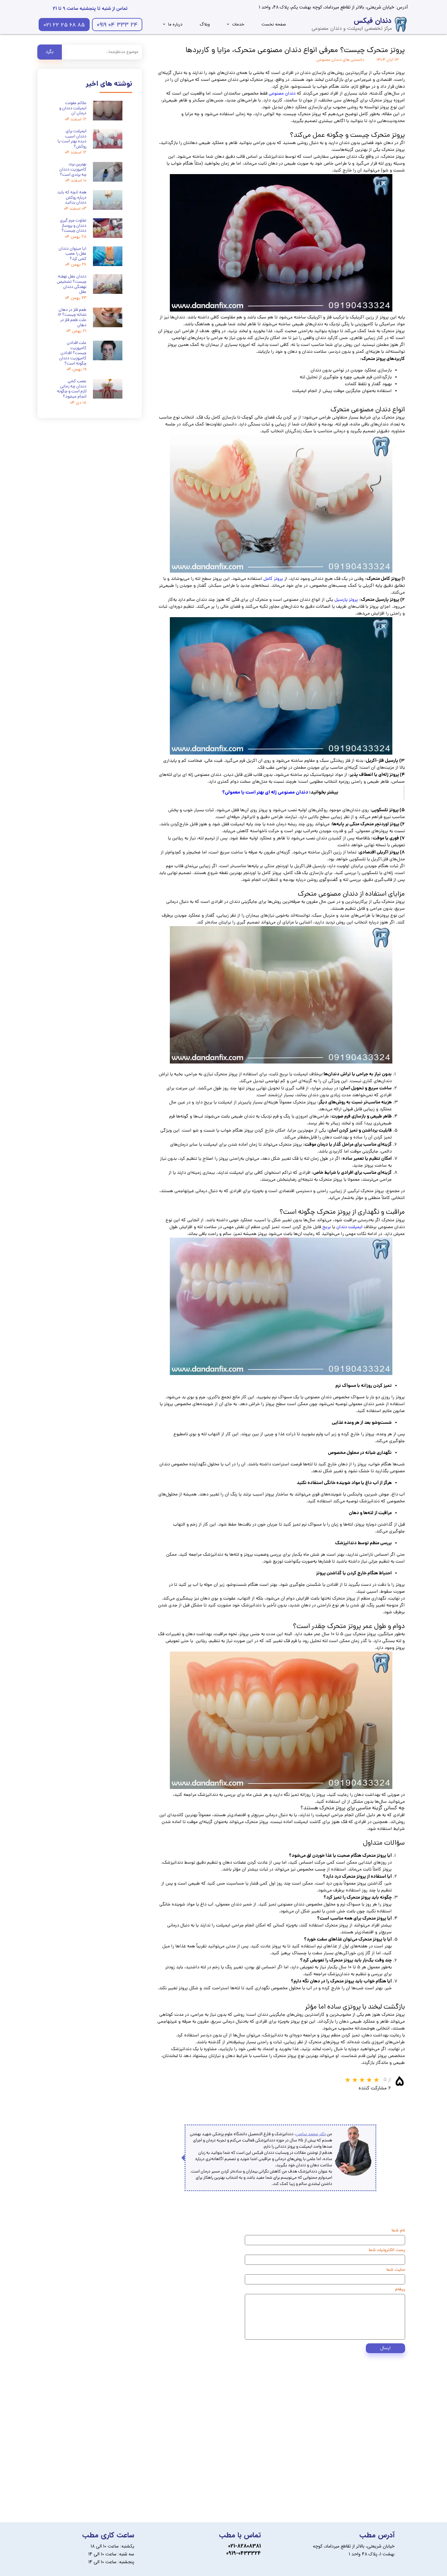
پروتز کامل (273, 579)
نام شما (398, 2230)
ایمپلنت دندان (349, 1227)
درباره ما (175, 24)
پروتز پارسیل (346, 600)
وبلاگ (205, 24)
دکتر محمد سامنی (311, 2134)
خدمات (238, 24)
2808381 (251, 2546)
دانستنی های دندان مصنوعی (340, 60)
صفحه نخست (274, 24)
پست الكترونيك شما (387, 2250)
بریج (327, 1227)
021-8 (234, 2546)
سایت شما (396, 2270)
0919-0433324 (243, 2553)
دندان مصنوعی (282, 94)
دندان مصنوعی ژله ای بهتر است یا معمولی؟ (265, 793)
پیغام (400, 2289)
